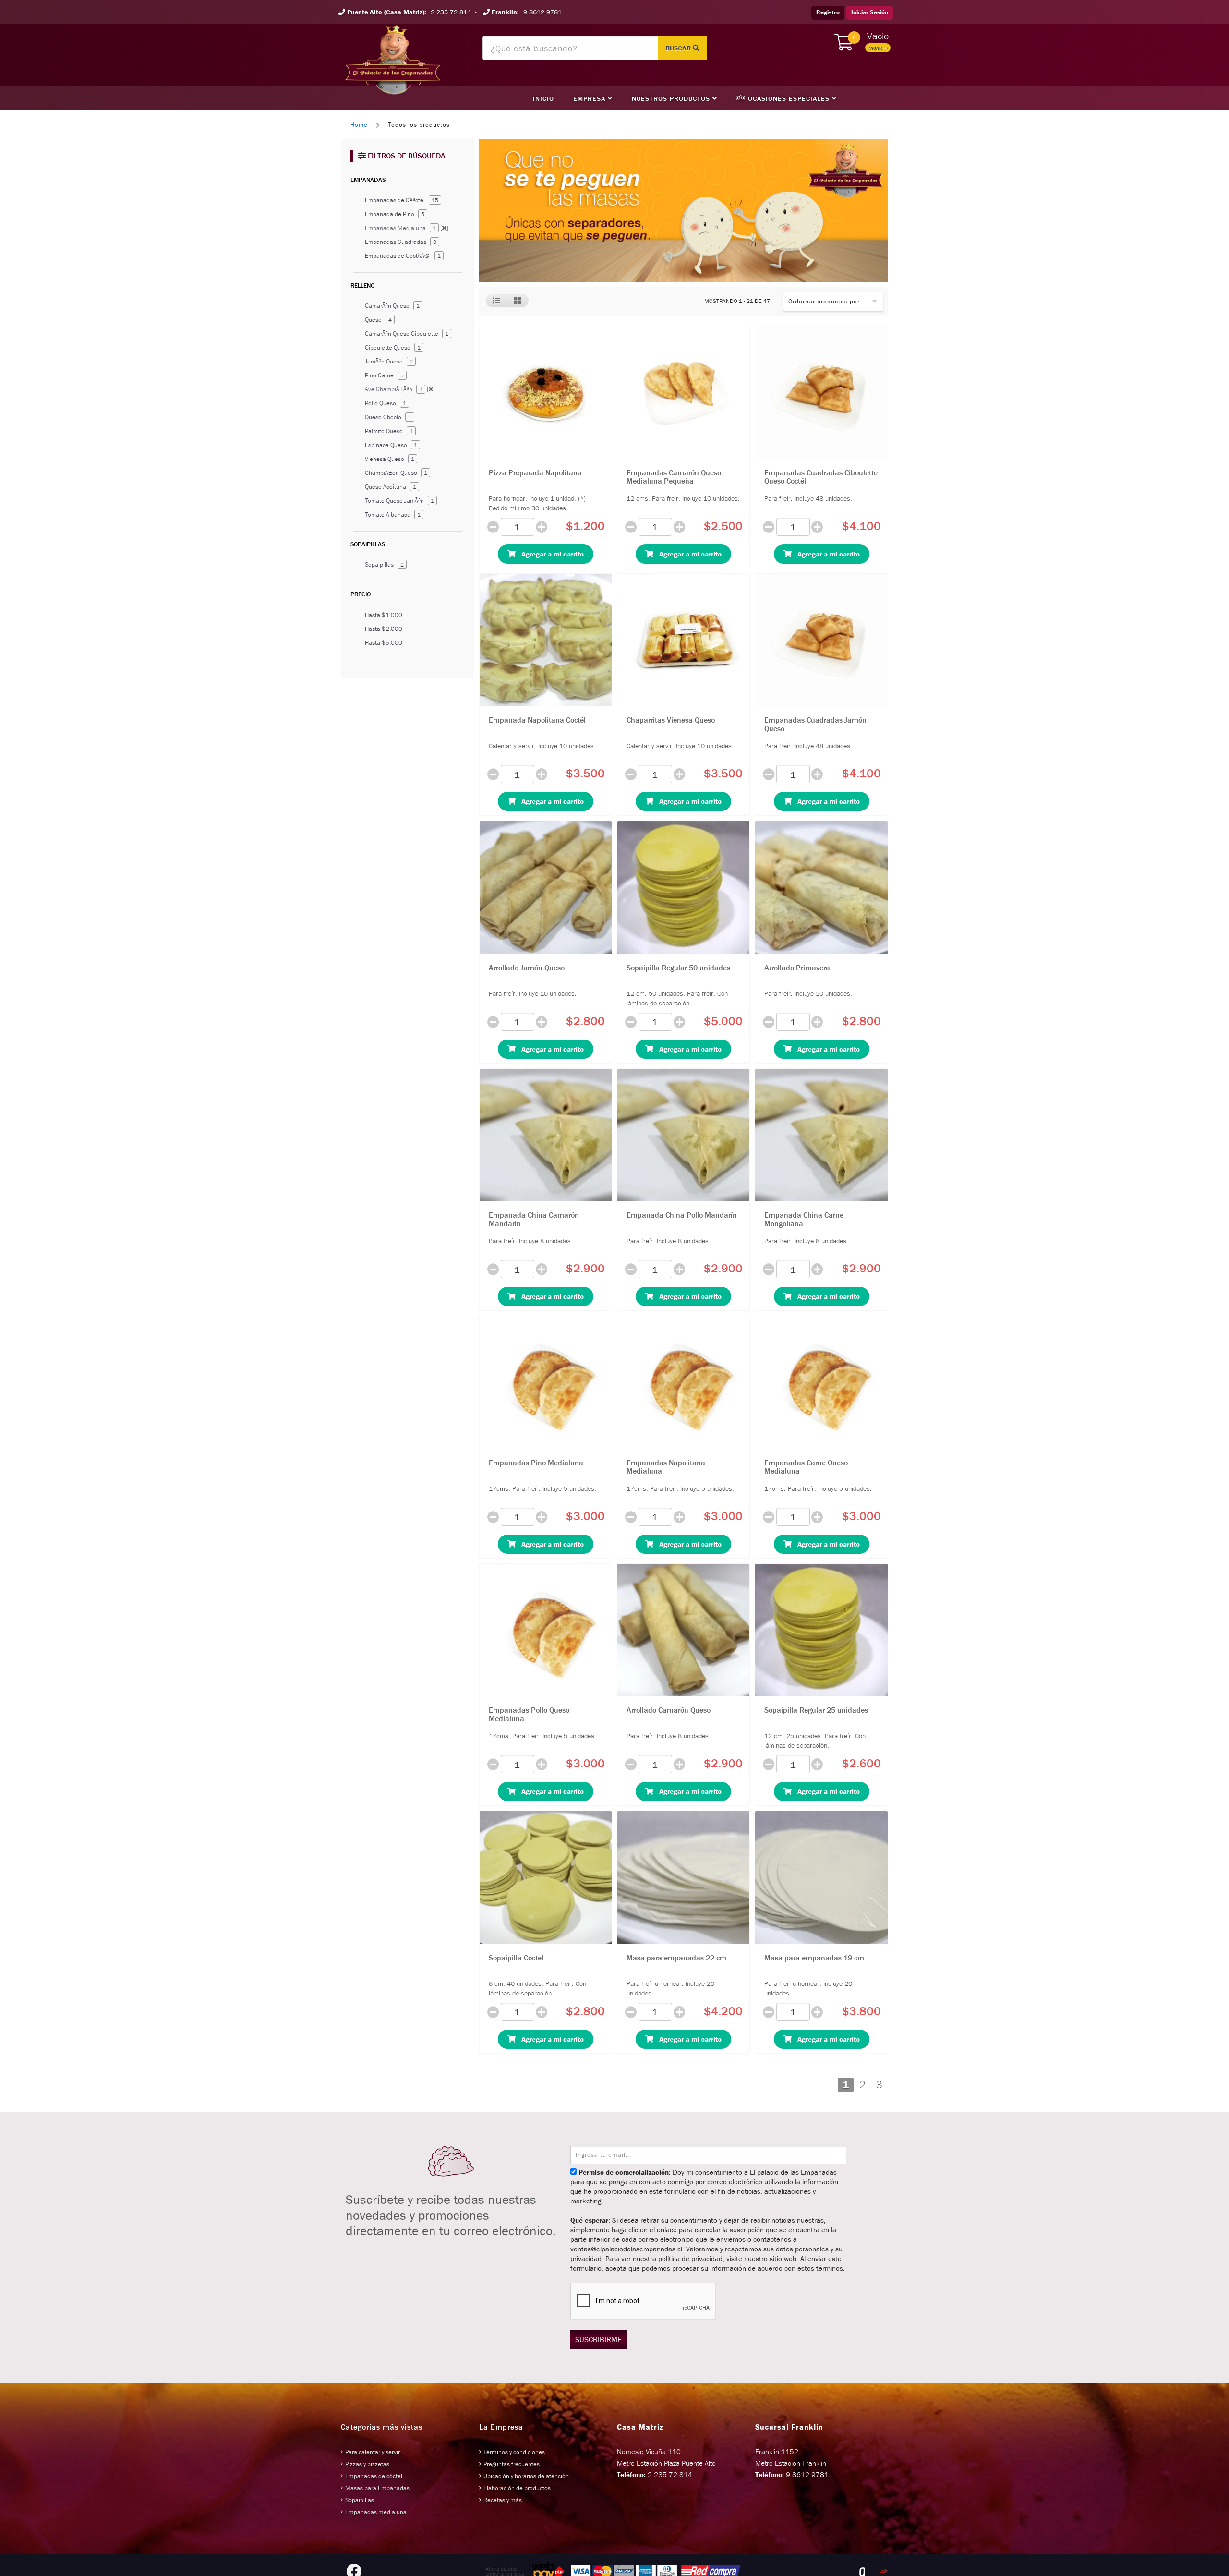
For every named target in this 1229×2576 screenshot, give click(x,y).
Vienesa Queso (390, 459)
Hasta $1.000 (384, 615)
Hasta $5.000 (384, 643)
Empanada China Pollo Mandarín (682, 1215)
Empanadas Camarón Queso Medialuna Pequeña (674, 477)
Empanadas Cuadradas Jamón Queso (815, 724)
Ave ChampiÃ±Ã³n (400, 389)
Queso (378, 320)
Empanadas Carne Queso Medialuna (806, 1467)
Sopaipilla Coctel (516, 1958)
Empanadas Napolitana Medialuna (666, 1467)
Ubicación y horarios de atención (526, 2476)
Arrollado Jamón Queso (527, 968)
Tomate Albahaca (393, 514)
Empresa (590, 98)
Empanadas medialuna (376, 2512)
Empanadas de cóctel (374, 2476)
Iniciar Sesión (870, 12)
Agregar (550, 554)
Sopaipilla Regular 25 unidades (816, 1710)
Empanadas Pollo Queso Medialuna (529, 1714)
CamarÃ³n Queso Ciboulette (407, 333)
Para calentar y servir (373, 2452)
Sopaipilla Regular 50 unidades (678, 968)
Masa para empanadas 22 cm (676, 1958)
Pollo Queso (386, 403)
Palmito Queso (389, 431)
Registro (828, 12)
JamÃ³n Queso (389, 361)
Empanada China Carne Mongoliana (804, 1219)
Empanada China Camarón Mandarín (534, 1219)
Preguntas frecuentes (512, 2464)
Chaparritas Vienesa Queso (671, 720)
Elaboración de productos (517, 2488)
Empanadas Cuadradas (401, 242)
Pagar (876, 48)
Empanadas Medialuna (407, 228)
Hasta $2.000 (384, 629)
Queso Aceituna (391, 487)
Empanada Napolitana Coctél (537, 720)
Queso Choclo (388, 417)
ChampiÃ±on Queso (396, 473)
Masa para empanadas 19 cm (814, 1958)
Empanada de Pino (395, 214)
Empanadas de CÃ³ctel (402, 200)
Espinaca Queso (391, 445)
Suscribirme (598, 2339)
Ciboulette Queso (393, 347)
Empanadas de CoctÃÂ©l (403, 256)
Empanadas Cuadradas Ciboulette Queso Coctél (821, 477)
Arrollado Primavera (797, 968)
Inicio (543, 98)
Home (359, 125)
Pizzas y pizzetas (367, 2464)
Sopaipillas (384, 564)
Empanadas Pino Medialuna (536, 1463)
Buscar (679, 48)
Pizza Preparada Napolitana (535, 472)
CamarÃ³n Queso (392, 306)
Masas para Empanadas (377, 2488)
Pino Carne (384, 375)
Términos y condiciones (514, 2452)
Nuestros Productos (672, 98)
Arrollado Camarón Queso (669, 1710)
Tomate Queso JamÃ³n (399, 501)
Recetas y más (503, 2500)
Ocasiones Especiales (789, 98)
